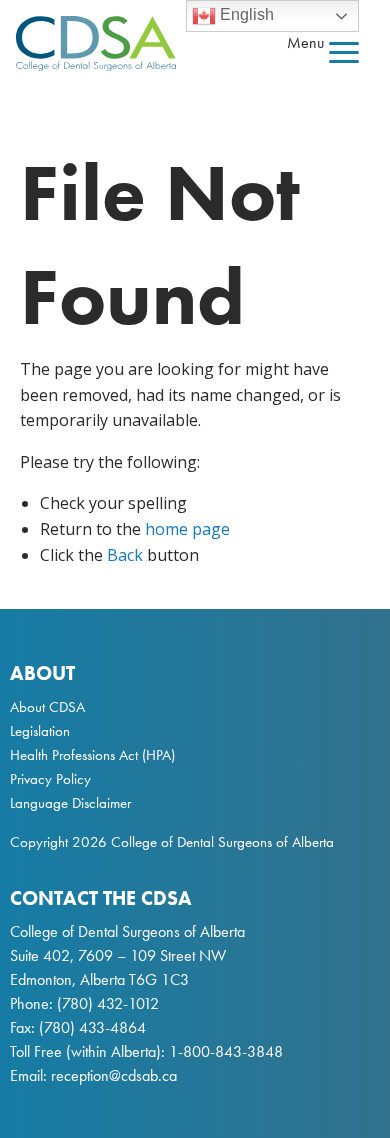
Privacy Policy (50, 779)
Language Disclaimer (70, 803)
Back (125, 555)
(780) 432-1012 (108, 1003)
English (245, 14)
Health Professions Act (74, 755)
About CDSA (47, 707)
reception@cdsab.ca (114, 1075)
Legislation (40, 731)
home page (187, 529)
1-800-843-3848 (224, 1051)
